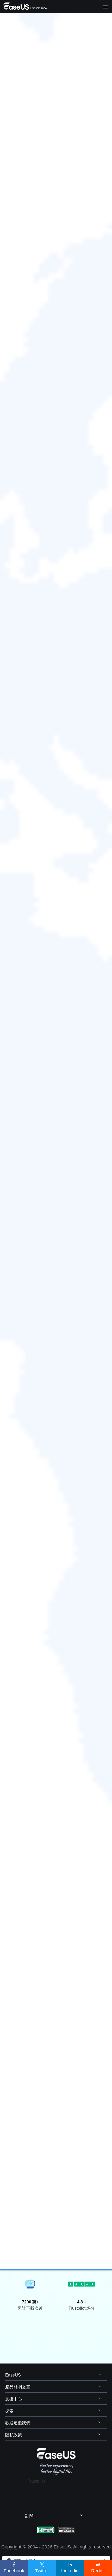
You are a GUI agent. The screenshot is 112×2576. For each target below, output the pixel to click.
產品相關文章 (18, 2387)
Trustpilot (36, 2481)
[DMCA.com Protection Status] (67, 2530)
